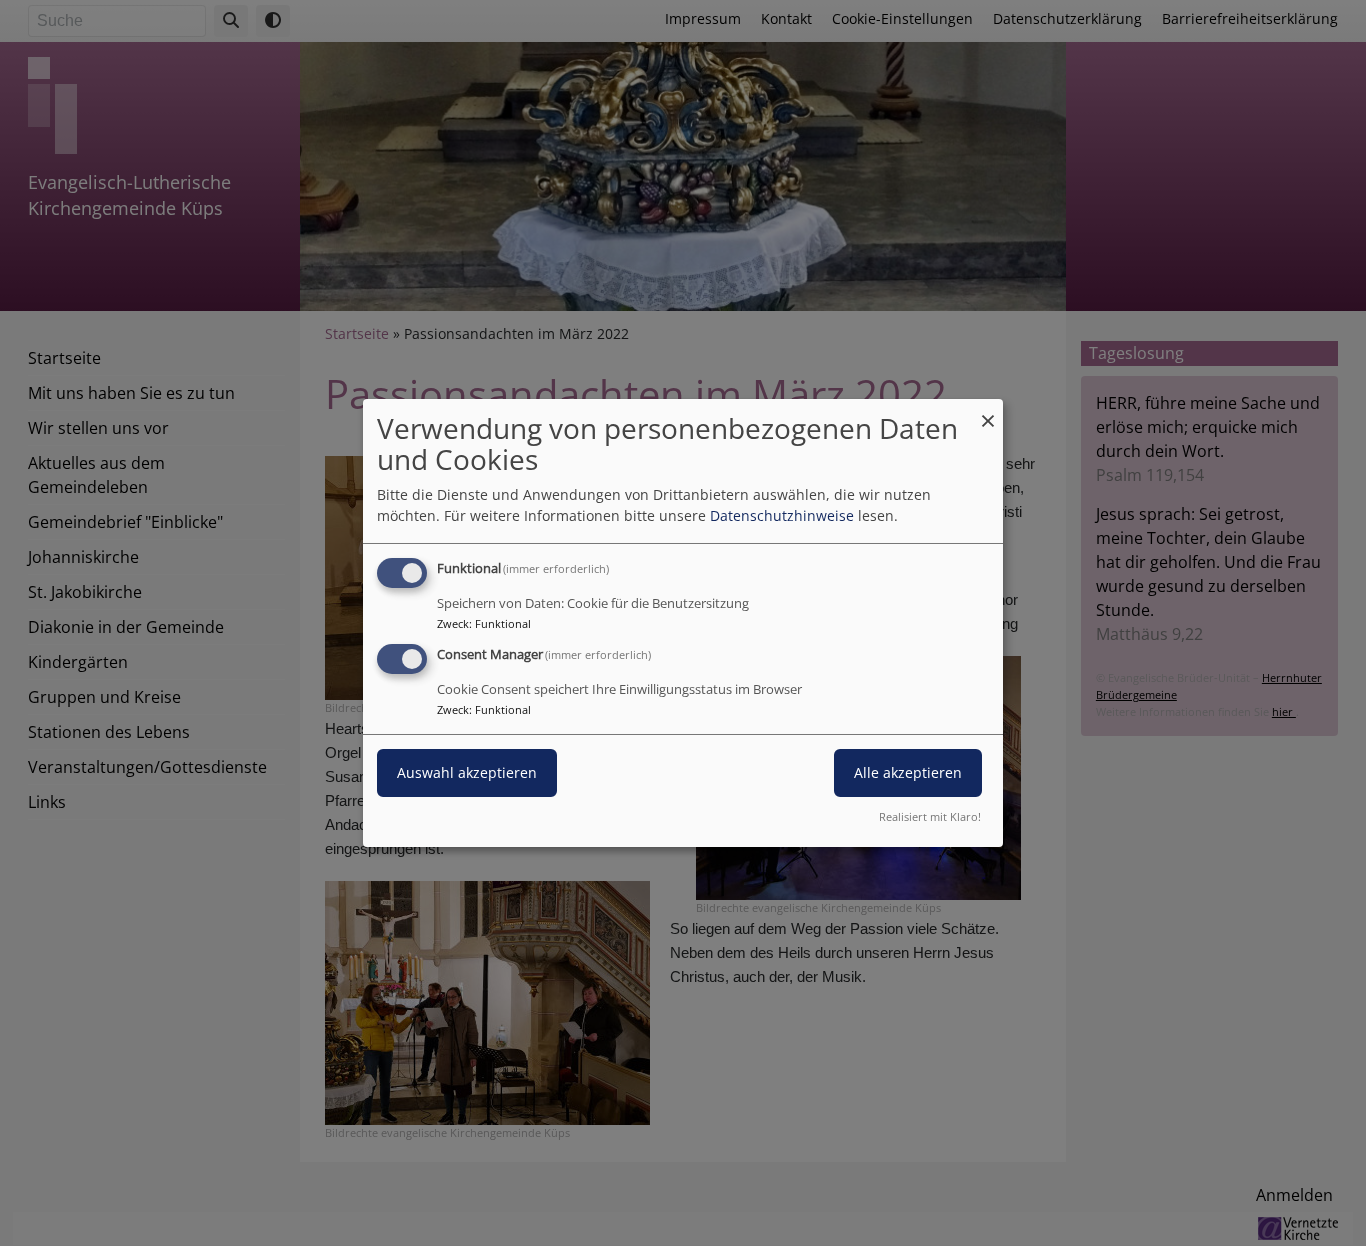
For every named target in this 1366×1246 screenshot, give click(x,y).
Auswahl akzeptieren (467, 772)
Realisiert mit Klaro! (930, 816)
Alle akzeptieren (908, 772)
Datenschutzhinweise (782, 515)
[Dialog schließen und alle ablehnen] (988, 411)
